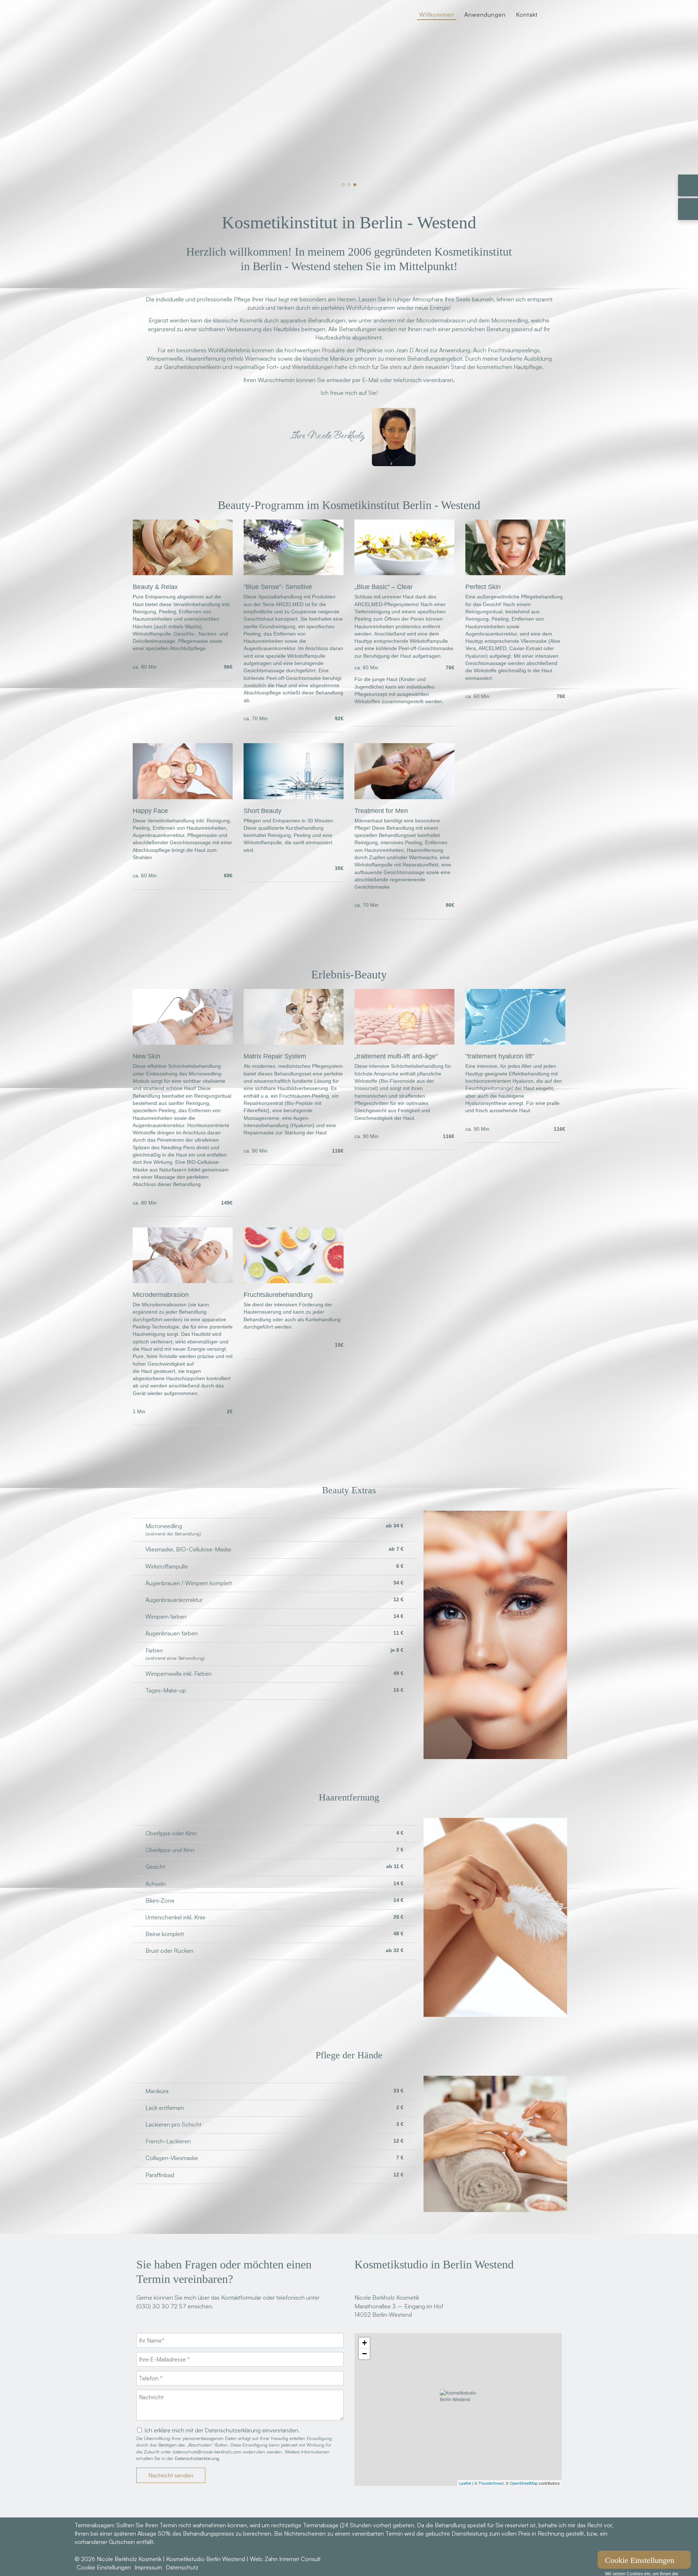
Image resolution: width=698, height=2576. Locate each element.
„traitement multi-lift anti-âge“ (396, 1056)
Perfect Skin (483, 587)
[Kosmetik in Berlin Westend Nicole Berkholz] (171, 41)
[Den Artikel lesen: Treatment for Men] (404, 797)
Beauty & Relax (155, 587)
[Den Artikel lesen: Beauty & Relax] (183, 573)
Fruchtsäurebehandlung (278, 1295)
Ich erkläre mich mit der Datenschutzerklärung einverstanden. (222, 2430)
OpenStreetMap (524, 2483)
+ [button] (364, 2343)
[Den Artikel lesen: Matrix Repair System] (294, 1042)
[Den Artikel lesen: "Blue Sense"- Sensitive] (294, 573)
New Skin (147, 1056)
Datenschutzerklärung (197, 2458)
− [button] (364, 2354)
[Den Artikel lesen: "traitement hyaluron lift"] (515, 1042)
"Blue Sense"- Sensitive (278, 587)
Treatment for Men (381, 811)
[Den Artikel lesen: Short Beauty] (294, 797)
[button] (343, 185)
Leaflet (465, 2483)
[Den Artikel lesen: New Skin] (183, 1042)
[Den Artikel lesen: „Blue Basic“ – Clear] (404, 573)
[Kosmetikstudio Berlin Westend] (458, 2409)
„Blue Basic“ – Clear (384, 587)
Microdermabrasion (161, 1295)
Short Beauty (262, 811)
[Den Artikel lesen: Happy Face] (183, 797)
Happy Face (150, 811)
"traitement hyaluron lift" (500, 1056)
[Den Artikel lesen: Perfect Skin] (515, 573)
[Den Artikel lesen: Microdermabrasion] (183, 1281)
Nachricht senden (171, 2475)
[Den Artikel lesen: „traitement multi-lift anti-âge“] (404, 1042)
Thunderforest (491, 2483)
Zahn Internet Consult (293, 2559)
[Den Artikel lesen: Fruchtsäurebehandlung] (294, 1281)
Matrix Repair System (275, 1056)
